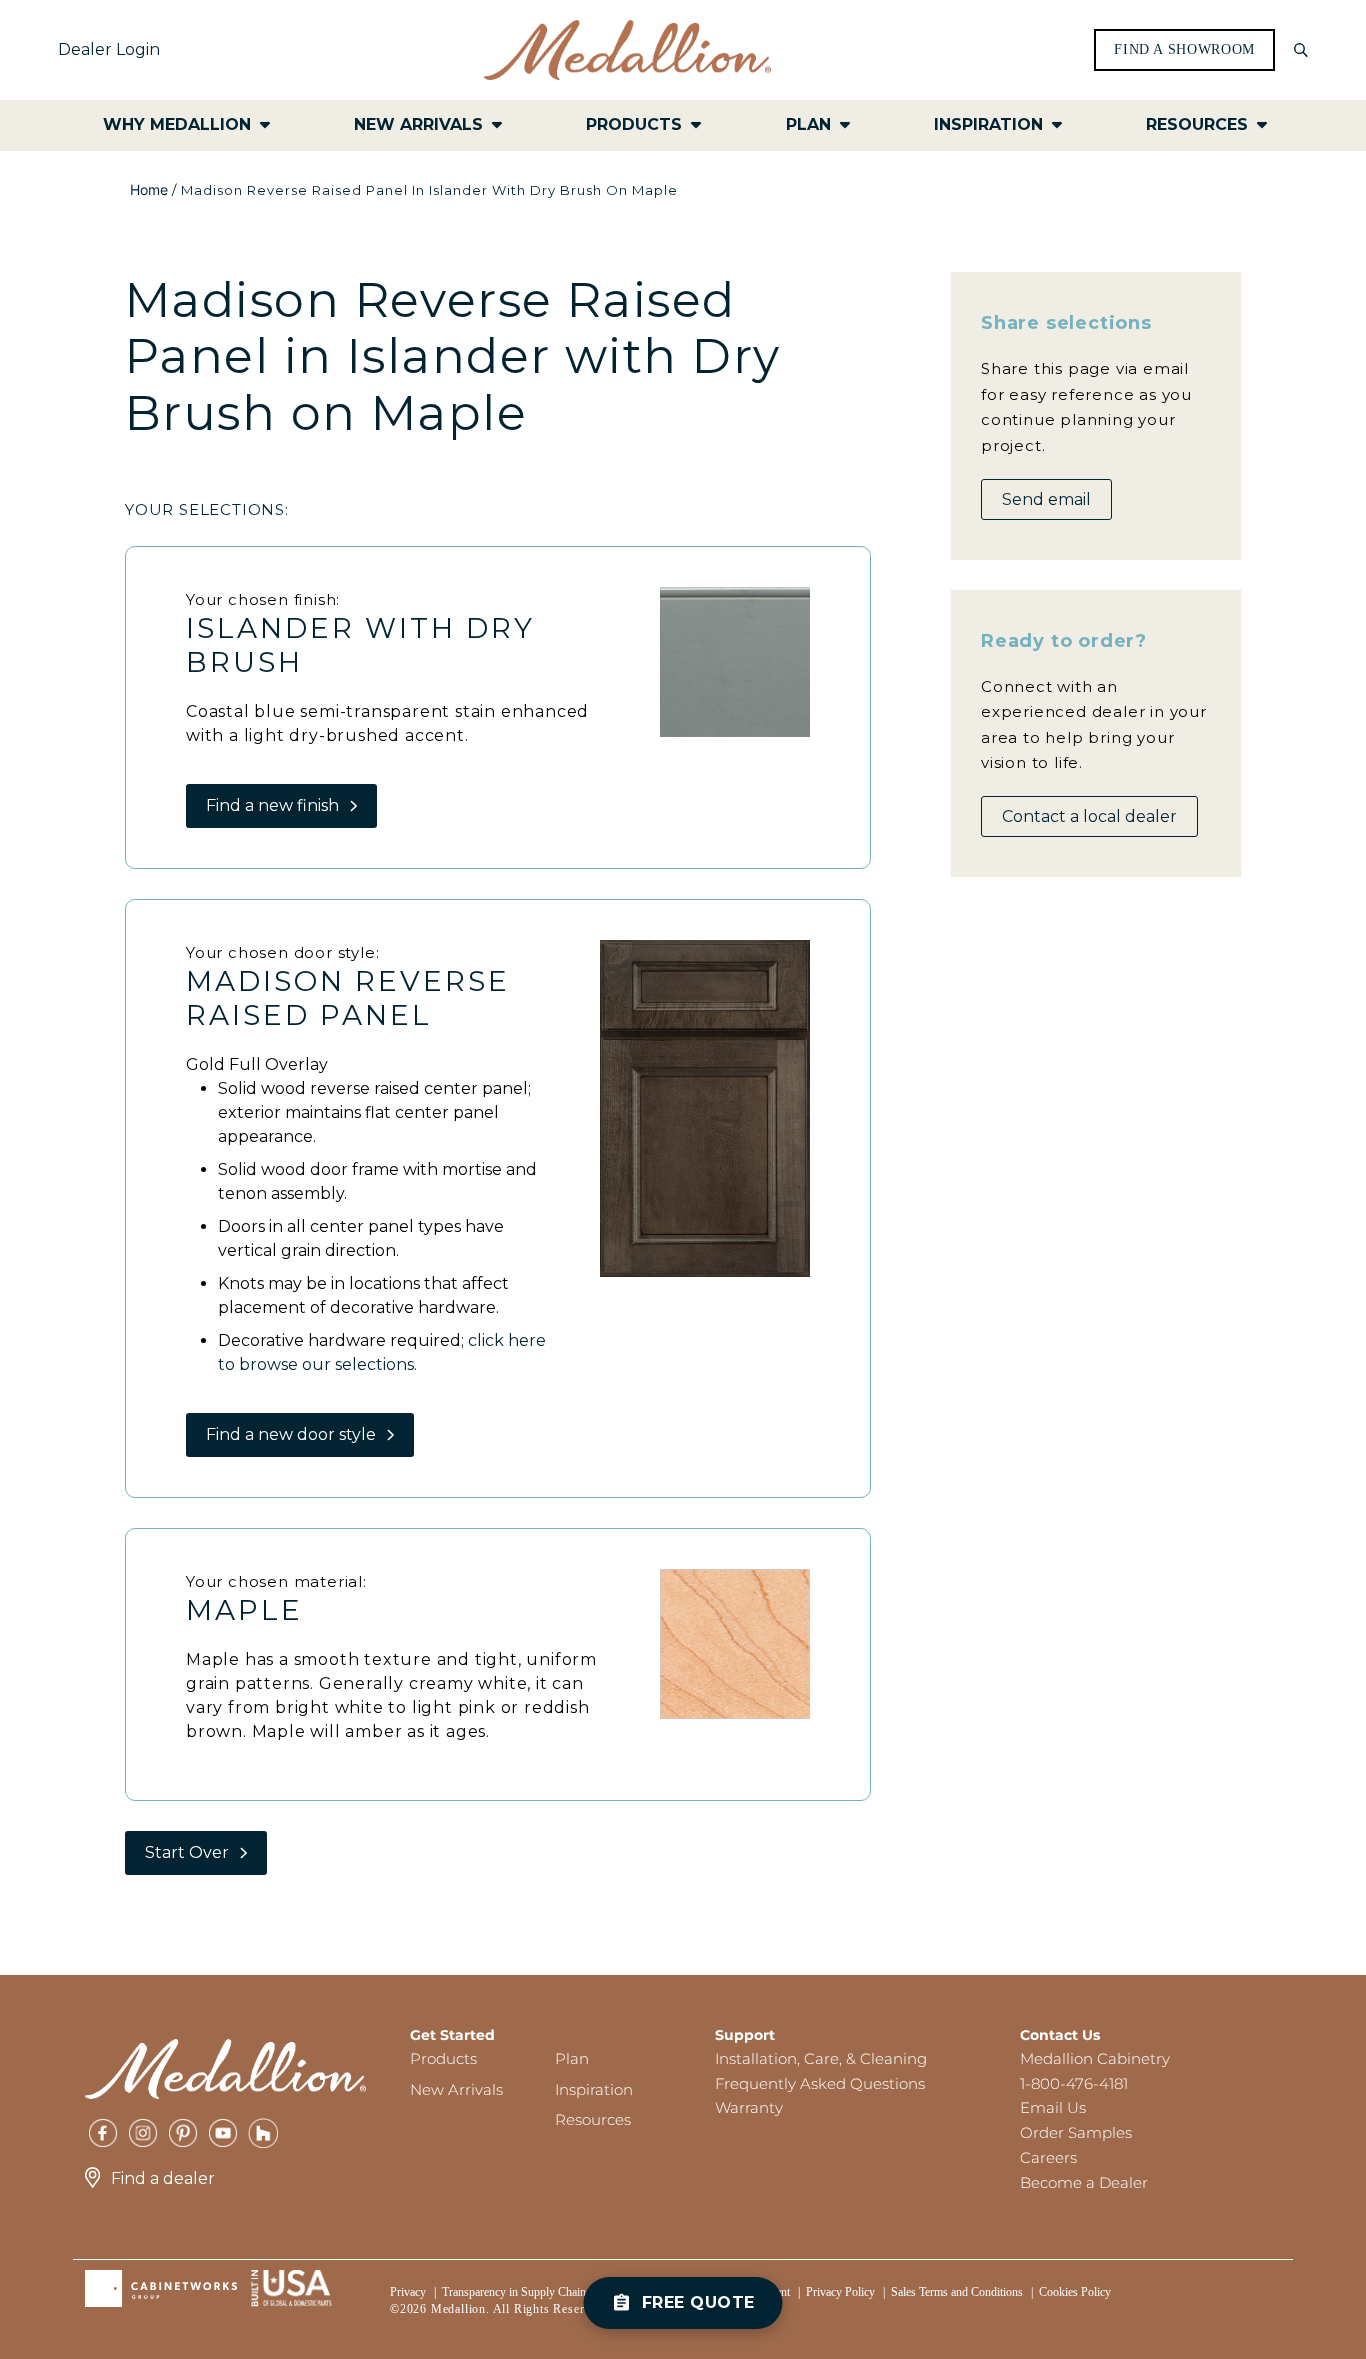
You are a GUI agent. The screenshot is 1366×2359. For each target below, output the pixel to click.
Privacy (408, 2292)
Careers (1048, 2157)
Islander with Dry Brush (360, 645)
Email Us (1053, 2107)
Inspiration (594, 2089)
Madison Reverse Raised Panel (348, 998)
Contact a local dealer (1089, 816)
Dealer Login (109, 49)
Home (149, 189)
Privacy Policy (840, 2292)
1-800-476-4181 (1074, 2083)
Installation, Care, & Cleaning (821, 2058)
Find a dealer (163, 2178)
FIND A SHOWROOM (1184, 50)
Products (443, 2058)
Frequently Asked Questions (820, 2083)
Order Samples (1076, 2132)
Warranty (749, 2107)
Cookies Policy (1075, 2292)
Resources (593, 2119)
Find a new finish (272, 805)
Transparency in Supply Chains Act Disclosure (553, 2292)
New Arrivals (456, 2089)
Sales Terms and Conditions (957, 2292)
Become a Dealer (1084, 2182)
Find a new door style (291, 1434)
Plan (572, 2058)
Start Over (187, 1852)
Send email (1046, 499)
